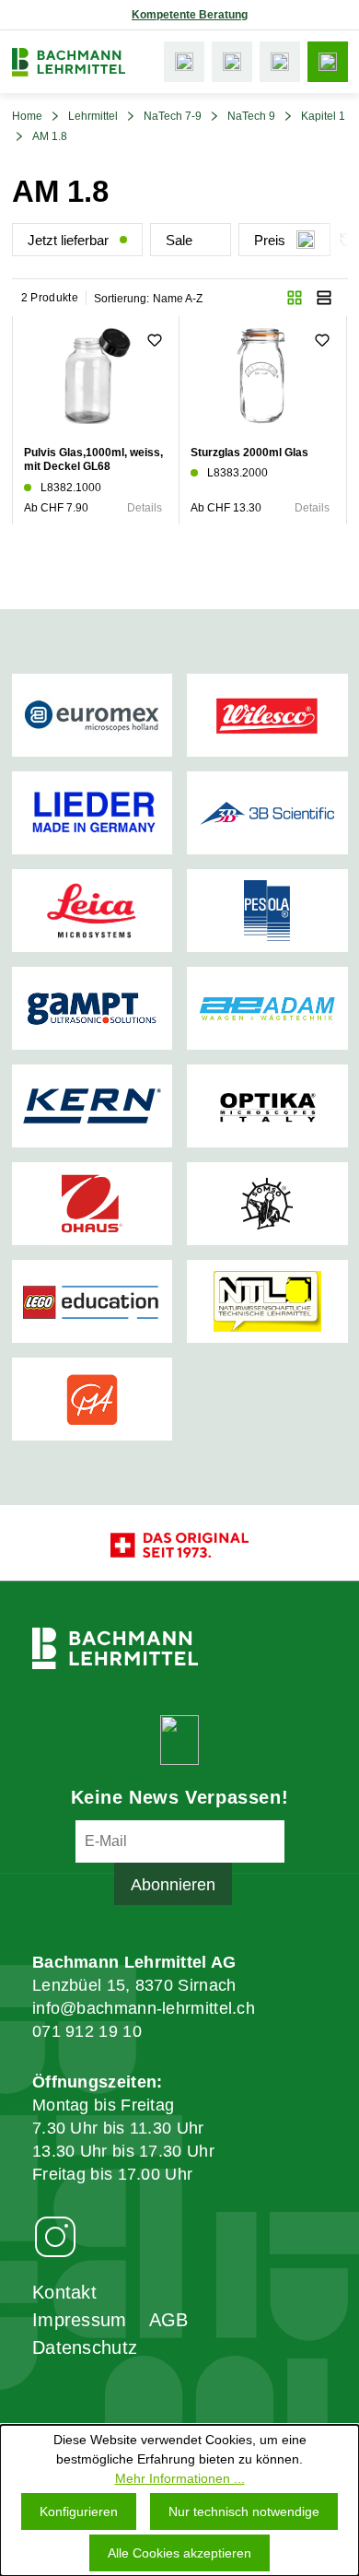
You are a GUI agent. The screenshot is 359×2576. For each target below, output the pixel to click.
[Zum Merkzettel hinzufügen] (155, 340)
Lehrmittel (93, 116)
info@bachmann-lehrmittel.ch (144, 2008)
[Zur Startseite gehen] (69, 62)
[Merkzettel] (232, 62)
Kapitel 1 (323, 116)
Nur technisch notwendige (244, 2511)
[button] (295, 298)
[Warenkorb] (280, 62)
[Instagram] (55, 2235)
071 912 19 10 (87, 2031)
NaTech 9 (251, 116)
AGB (169, 2320)
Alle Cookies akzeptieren (179, 2553)
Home (27, 116)
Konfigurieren (79, 2511)
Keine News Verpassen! (180, 1797)
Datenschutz (85, 2347)
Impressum (80, 2320)
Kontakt (64, 2292)
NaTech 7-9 (173, 116)
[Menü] (328, 62)
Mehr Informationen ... (180, 2478)
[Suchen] (184, 62)
